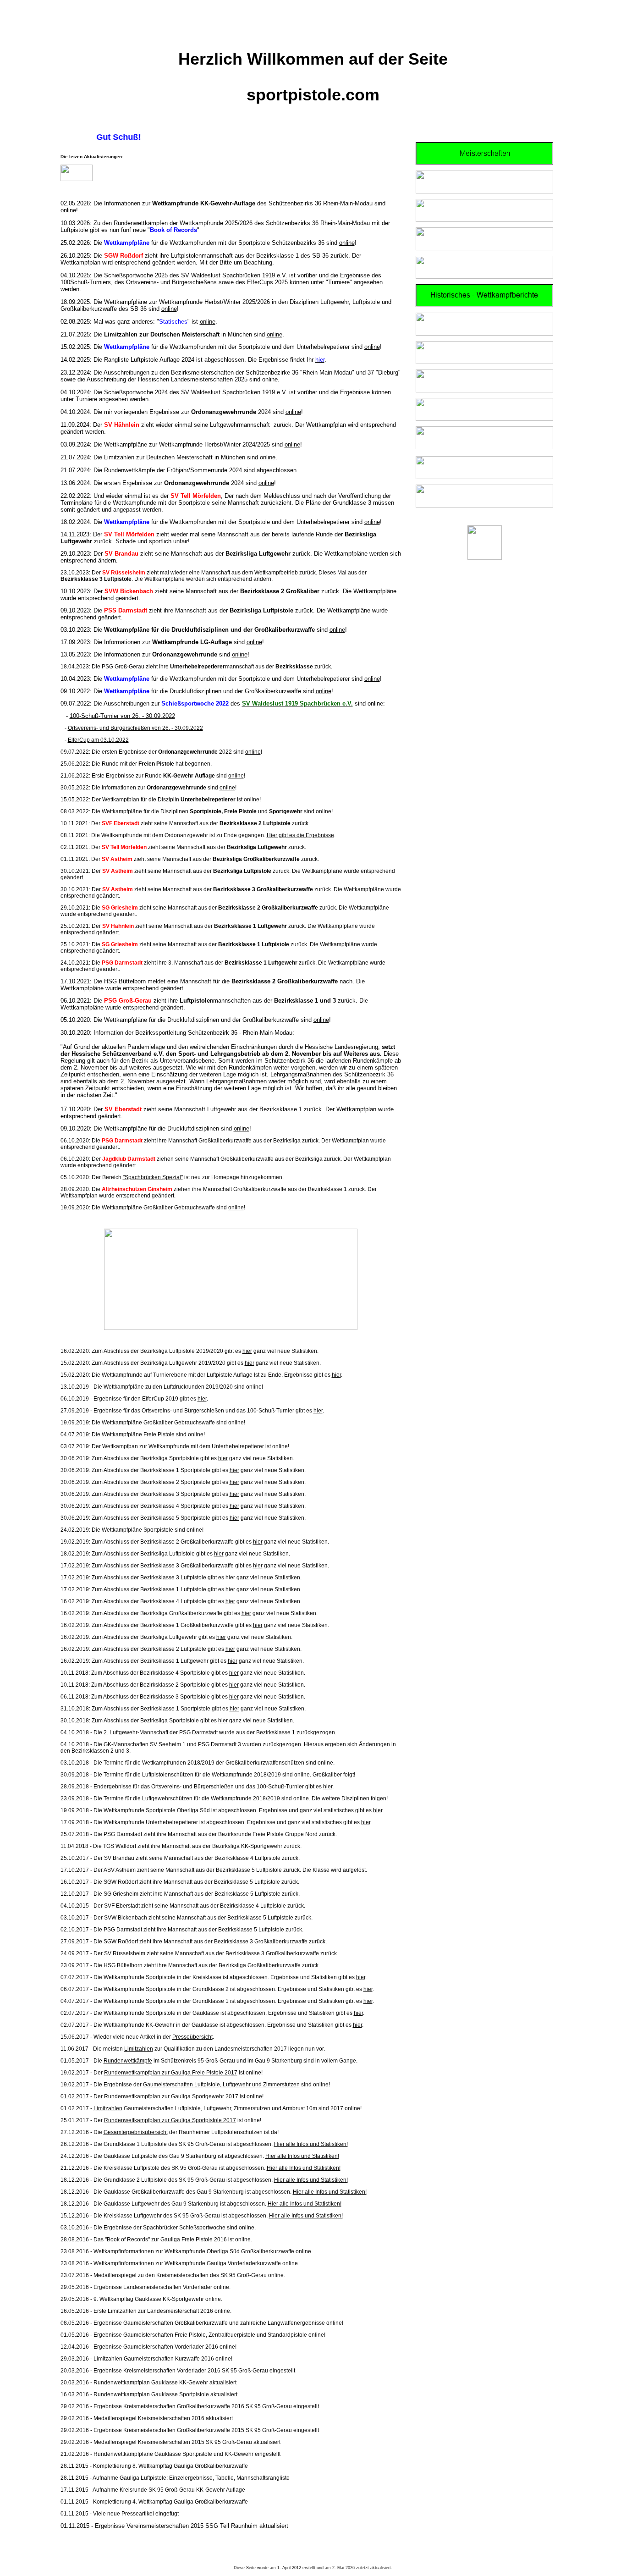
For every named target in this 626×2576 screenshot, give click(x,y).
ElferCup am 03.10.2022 (98, 740)
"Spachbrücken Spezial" (153, 1177)
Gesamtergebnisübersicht (136, 2132)
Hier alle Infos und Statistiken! (311, 2144)
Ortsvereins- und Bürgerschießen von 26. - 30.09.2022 (135, 728)
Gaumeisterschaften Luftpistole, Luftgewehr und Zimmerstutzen (221, 2085)
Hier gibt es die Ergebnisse (300, 835)
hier (247, 1351)
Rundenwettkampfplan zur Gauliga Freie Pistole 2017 (171, 2073)
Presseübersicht (192, 2037)
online (68, 210)
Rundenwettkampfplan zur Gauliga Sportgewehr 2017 (171, 2096)
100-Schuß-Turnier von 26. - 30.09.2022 (122, 716)
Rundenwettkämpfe (128, 2061)
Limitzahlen (139, 2049)
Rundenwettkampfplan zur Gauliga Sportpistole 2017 (170, 2120)
